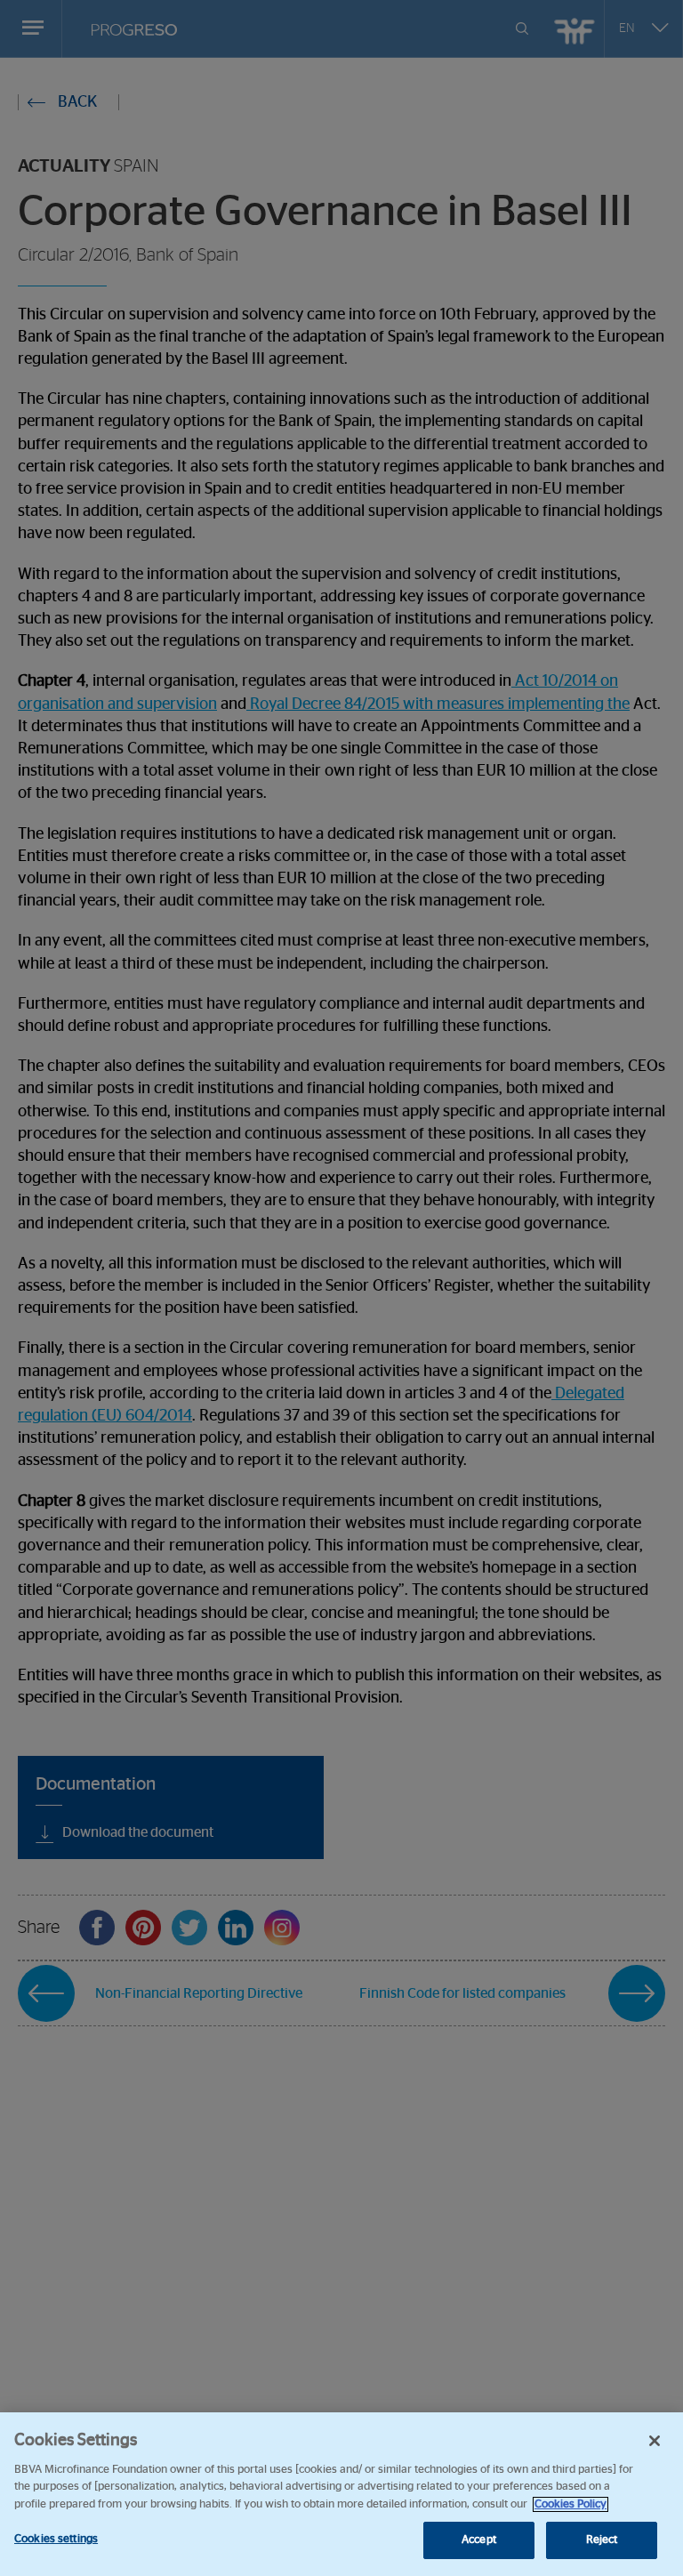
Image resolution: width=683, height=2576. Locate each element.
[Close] (655, 2441)
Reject (602, 2540)
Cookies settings (56, 2539)
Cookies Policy (571, 2504)
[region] (341, 2494)
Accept (479, 2540)
